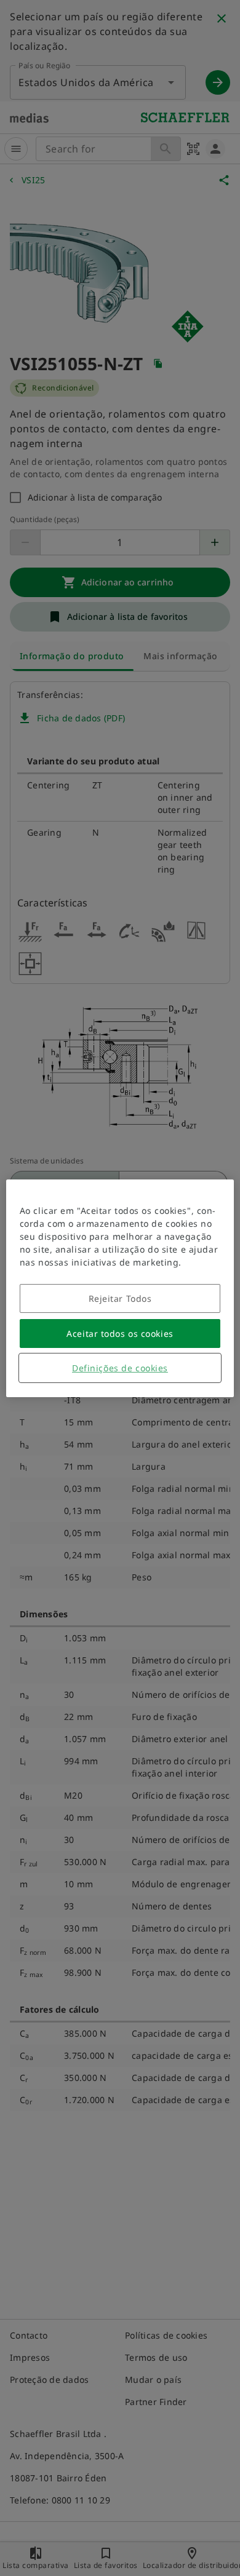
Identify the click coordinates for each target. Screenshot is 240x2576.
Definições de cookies (120, 1368)
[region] (120, 1288)
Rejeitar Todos (120, 1298)
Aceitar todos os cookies (120, 1334)
